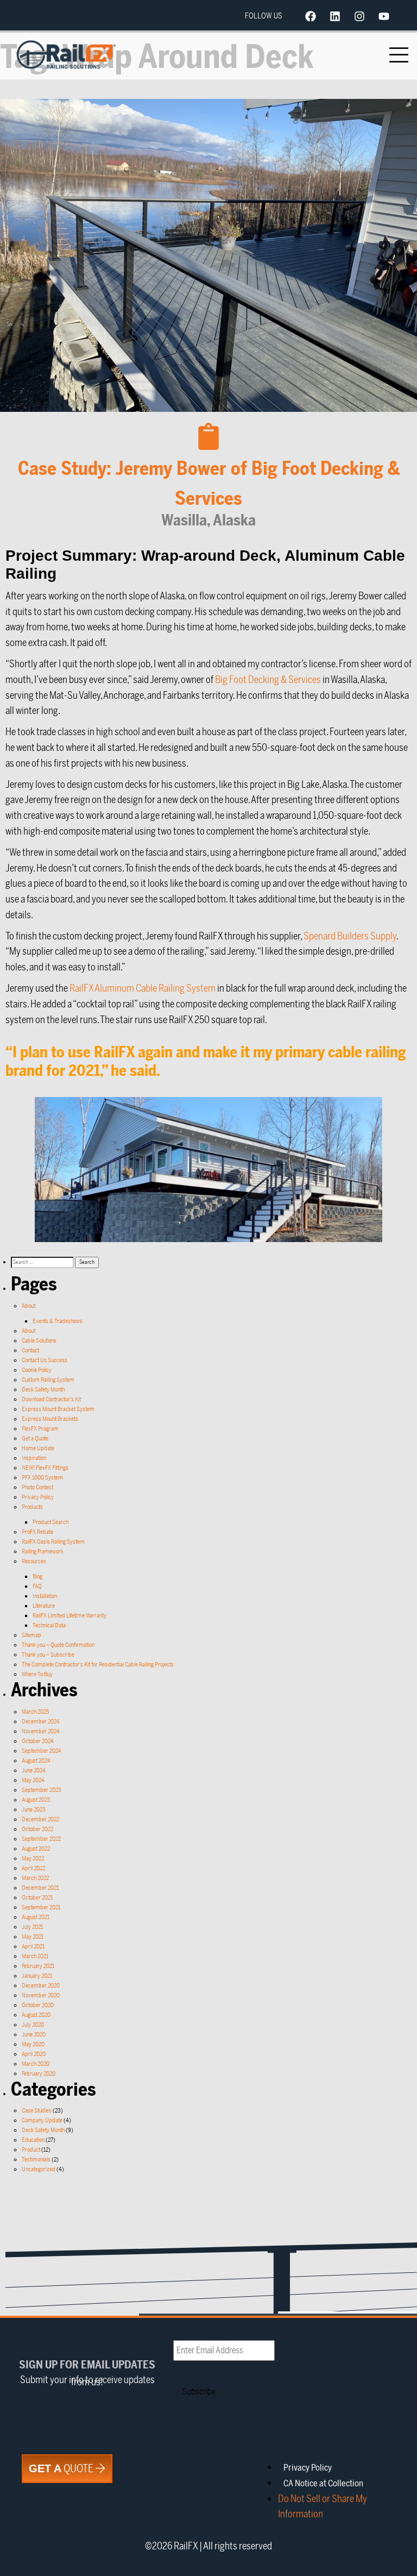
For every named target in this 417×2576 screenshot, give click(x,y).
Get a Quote (35, 1439)
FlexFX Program (40, 1429)
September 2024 (42, 1751)
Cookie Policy (37, 1370)
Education (33, 2140)
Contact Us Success (45, 1360)
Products (32, 1507)
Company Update (42, 2120)
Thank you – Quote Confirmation (58, 1645)
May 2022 (33, 1859)
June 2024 (34, 1770)
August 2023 (36, 1800)
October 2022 (37, 1829)
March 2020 (36, 2064)
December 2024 (41, 1722)
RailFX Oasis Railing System (53, 1542)
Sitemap (31, 1635)
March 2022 (35, 1878)
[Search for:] (43, 1262)
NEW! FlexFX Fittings (45, 1468)
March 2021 (35, 1956)
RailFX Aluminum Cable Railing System (143, 988)
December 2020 (41, 1986)
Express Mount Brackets (50, 1419)
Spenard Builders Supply (350, 936)
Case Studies (37, 2111)
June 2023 (34, 1810)
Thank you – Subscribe (48, 1655)
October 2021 (37, 1898)
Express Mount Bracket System (58, 1409)
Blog (37, 1577)
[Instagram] (359, 16)
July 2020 (33, 2025)
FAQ (37, 1586)
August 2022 (36, 1849)
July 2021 (32, 1927)
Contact (30, 1350)
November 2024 (41, 1731)
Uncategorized (39, 2169)
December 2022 (40, 1819)
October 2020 (38, 2005)
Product (31, 2150)
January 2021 (37, 1976)
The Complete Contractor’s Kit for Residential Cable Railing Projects (98, 1665)
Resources (34, 1561)
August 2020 (36, 2015)
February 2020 (39, 2074)
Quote (62, 2469)
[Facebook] (311, 16)
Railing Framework (43, 1552)
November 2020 (41, 1995)
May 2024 (33, 1780)
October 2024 (38, 1741)
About (29, 1306)
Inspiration (34, 1458)
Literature (44, 1606)
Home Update (38, 1448)
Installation (45, 1596)
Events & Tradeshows (58, 1321)
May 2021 (33, 1937)
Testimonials (36, 2160)
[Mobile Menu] (399, 55)
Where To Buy (37, 1674)
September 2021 (41, 1907)
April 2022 (33, 1868)
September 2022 (41, 1839)
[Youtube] (384, 16)
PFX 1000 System (42, 1478)
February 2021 (38, 1966)
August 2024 (36, 1761)
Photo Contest (37, 1487)
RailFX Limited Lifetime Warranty (69, 1616)
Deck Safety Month (43, 1390)
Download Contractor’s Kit (51, 1399)
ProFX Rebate (37, 1532)
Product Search (50, 1522)
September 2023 (42, 1790)
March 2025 (35, 1712)
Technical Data (49, 1625)
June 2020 (34, 2035)
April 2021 (33, 1947)
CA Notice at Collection (323, 2484)
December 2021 (40, 1888)
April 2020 (34, 2054)
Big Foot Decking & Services (268, 680)
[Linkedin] (335, 16)
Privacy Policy (38, 1497)
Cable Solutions (39, 1341)
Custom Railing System (48, 1380)
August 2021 (36, 1917)
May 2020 (33, 2044)
